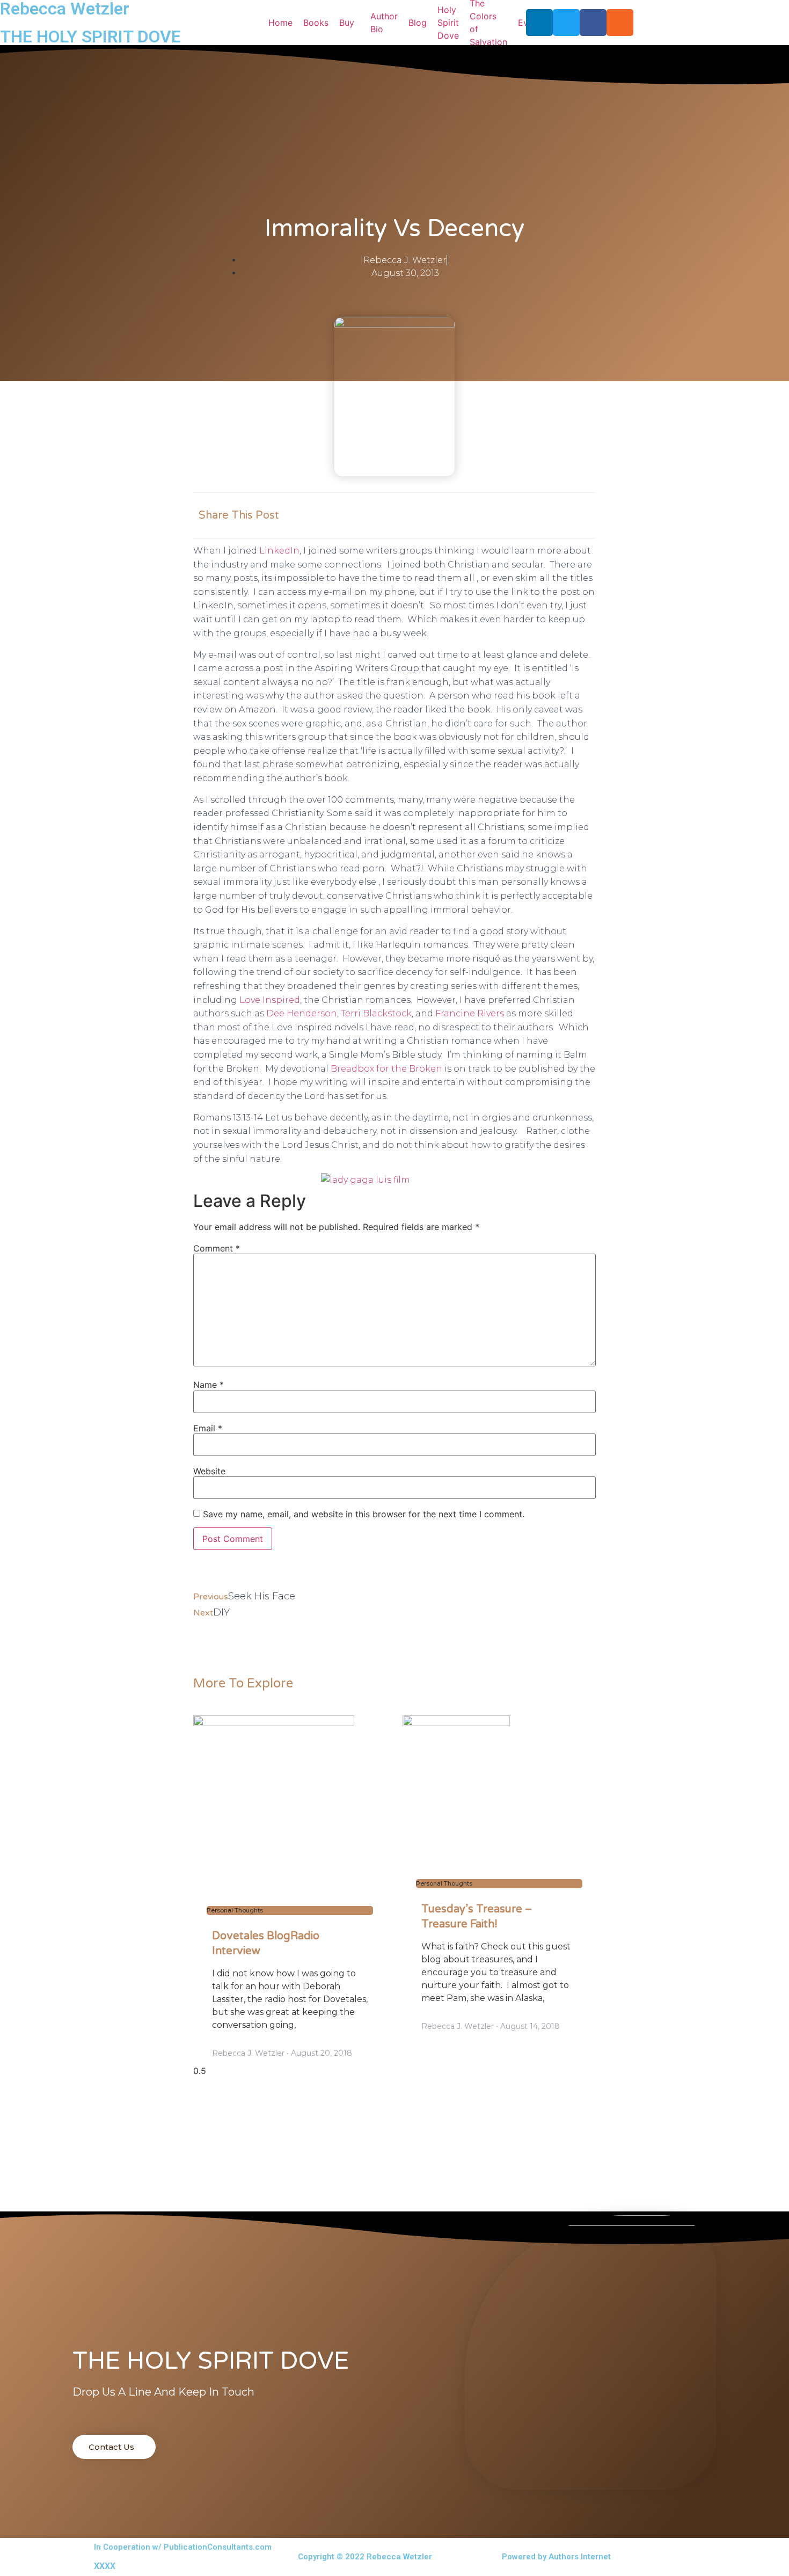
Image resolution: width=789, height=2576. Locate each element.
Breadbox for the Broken (388, 1069)
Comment (217, 1248)
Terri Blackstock (375, 1013)
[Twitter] (566, 23)
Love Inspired (270, 1000)
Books (316, 23)
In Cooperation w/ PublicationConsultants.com (183, 2547)
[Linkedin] (539, 23)
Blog (418, 23)
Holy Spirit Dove (448, 23)
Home (280, 23)
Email (208, 1428)
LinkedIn (279, 551)
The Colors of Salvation (488, 23)
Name (209, 1385)
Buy (347, 23)
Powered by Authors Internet (556, 2557)
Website (209, 1471)
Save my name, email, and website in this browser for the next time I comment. (364, 1514)
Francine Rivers (471, 1013)
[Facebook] (593, 23)
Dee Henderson (302, 1013)
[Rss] (620, 23)
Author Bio (384, 23)
